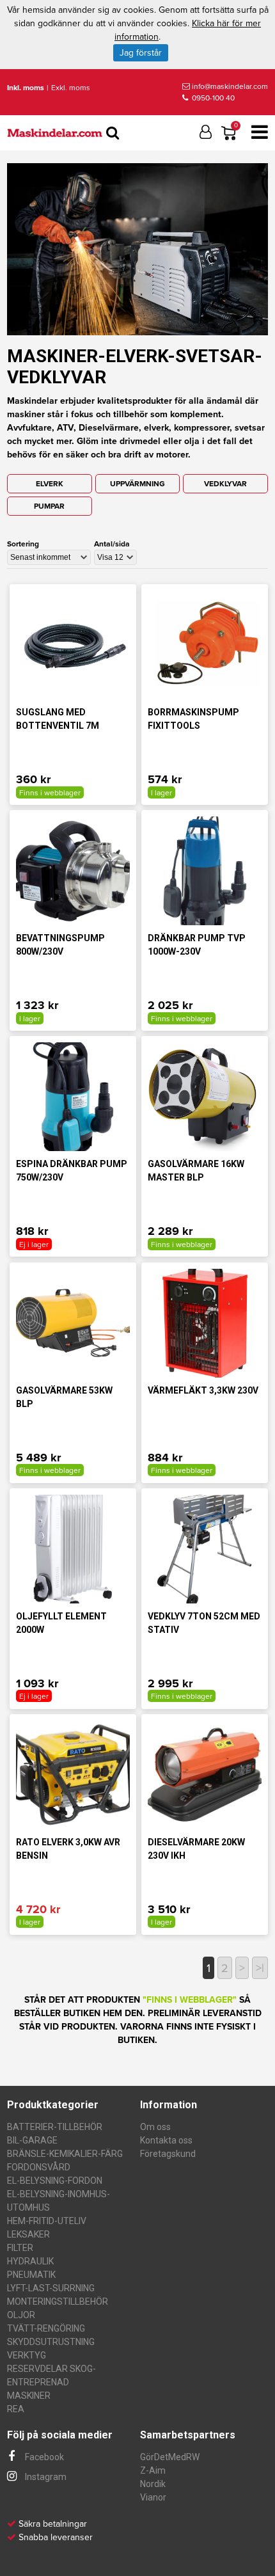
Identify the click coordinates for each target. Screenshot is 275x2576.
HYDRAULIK (30, 2261)
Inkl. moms (26, 88)
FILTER (20, 2248)
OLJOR (21, 2315)
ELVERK (50, 484)
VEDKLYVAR (225, 484)
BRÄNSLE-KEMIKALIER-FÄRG (65, 2154)
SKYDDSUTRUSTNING (51, 2342)
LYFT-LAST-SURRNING (51, 2288)
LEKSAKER (28, 2234)
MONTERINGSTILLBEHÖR (58, 2302)
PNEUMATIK (31, 2275)
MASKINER (29, 2396)
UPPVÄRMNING (137, 484)
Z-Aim (153, 2470)
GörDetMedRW (170, 2457)
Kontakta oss (166, 2140)
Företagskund (168, 2154)
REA (16, 2409)
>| (260, 1968)
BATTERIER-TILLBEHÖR (55, 2127)
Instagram (45, 2477)
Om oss (155, 2127)
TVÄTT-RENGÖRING (46, 2328)
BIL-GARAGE (32, 2140)
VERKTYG (27, 2355)
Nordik (153, 2484)
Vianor (153, 2497)
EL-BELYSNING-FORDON (55, 2181)
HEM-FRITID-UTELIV (47, 2221)
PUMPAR (49, 506)
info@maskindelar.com (230, 86)
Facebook (43, 2457)
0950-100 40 (212, 98)
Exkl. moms (71, 88)
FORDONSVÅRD (39, 2167)
